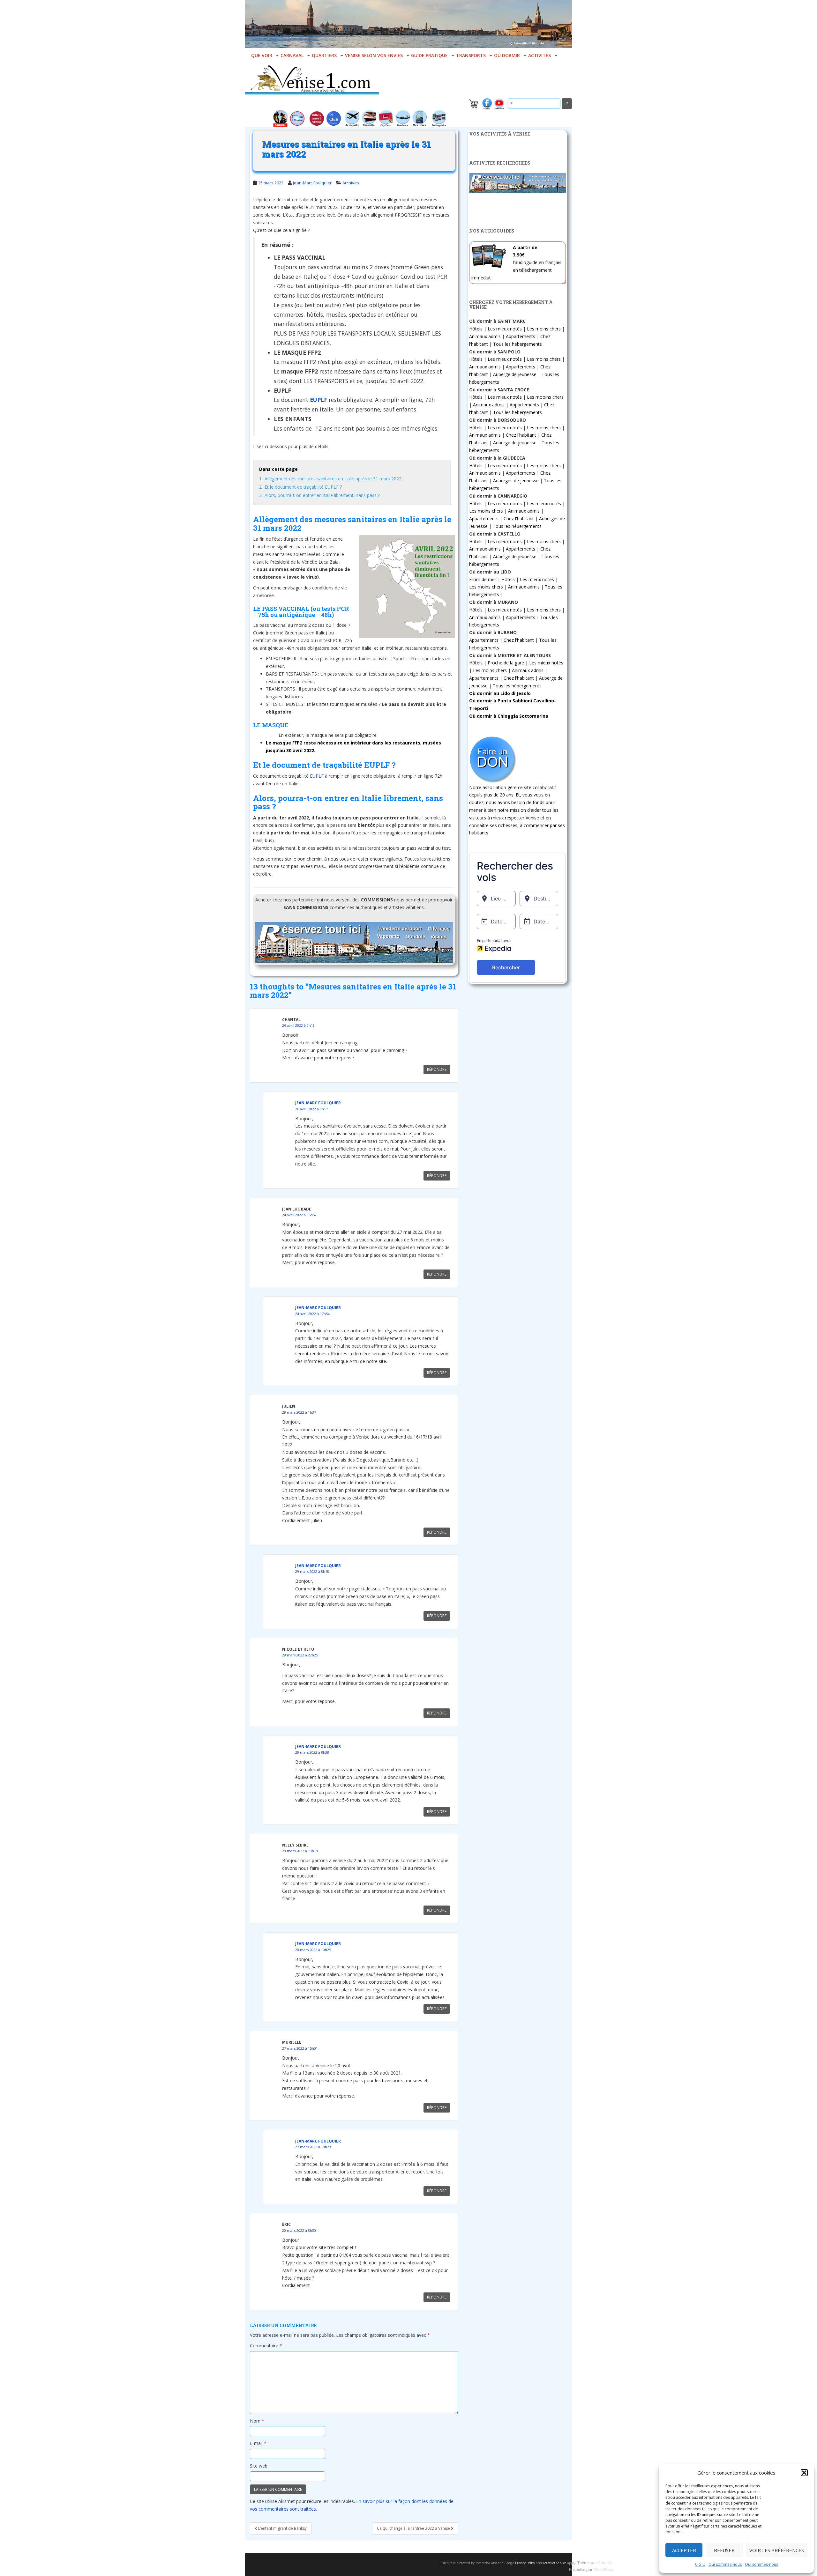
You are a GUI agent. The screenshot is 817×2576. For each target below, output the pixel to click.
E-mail (258, 2443)
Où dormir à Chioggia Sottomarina (509, 716)
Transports (471, 55)
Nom (257, 2421)
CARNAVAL (292, 55)
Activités (540, 55)
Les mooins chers (545, 397)
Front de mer (483, 579)
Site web (259, 2466)
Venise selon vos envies (374, 55)
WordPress (604, 2569)
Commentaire (266, 2346)
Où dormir (507, 55)
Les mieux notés (505, 329)
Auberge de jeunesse (515, 374)
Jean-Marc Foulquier (312, 183)
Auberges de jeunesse (516, 481)
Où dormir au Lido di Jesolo (500, 693)
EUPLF (317, 776)
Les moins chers (544, 329)
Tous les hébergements (517, 344)
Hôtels (476, 329)
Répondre (437, 1069)
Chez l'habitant (521, 435)
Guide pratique (429, 55)
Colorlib (605, 2563)
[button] (804, 2473)
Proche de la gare (506, 663)
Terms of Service (555, 2563)
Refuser (724, 2550)
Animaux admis (485, 336)
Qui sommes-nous (725, 2564)
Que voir (262, 55)
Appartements (521, 336)
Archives (351, 183)
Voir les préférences (777, 2550)
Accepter (684, 2550)
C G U (700, 2564)
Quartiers (324, 55)
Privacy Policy (525, 2563)
